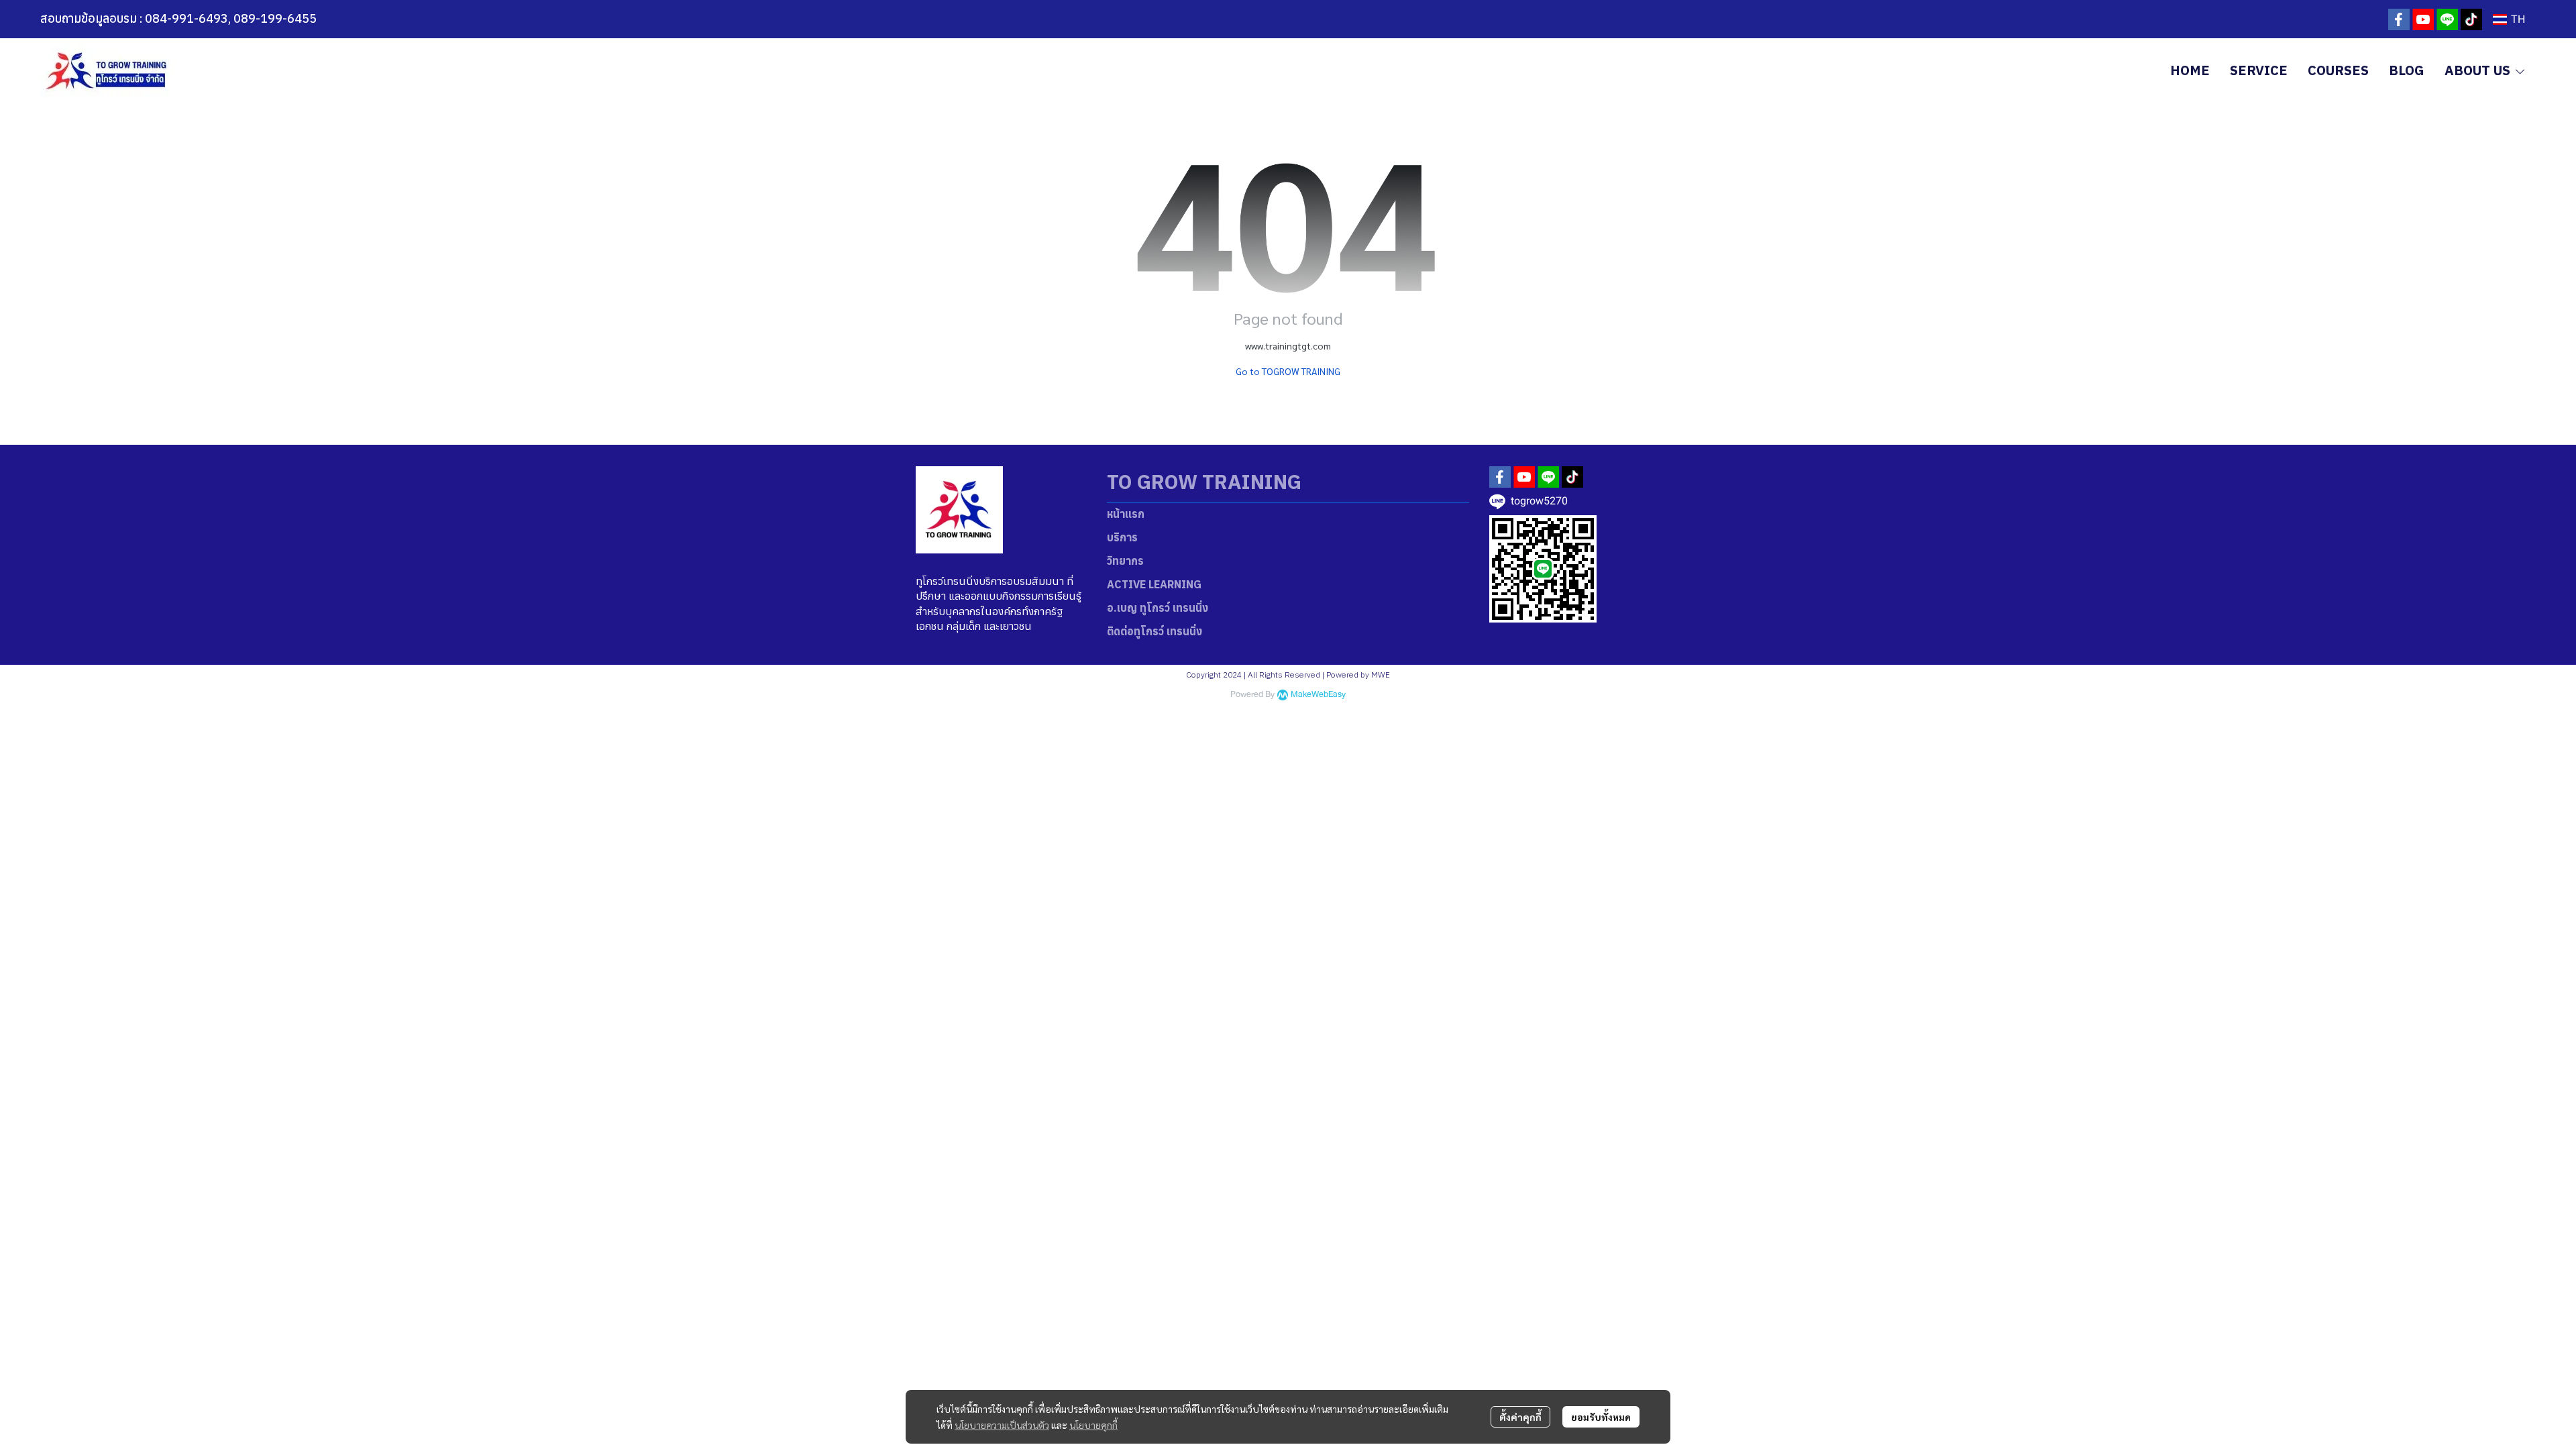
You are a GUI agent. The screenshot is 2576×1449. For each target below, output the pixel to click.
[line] (2447, 19)
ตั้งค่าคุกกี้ (1520, 1417)
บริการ (1122, 537)
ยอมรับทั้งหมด (1601, 1417)
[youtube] (2423, 19)
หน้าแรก (1126, 514)
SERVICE (2259, 70)
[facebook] (2399, 19)
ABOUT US (2479, 70)
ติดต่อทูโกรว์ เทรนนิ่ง (1155, 631)
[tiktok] (2471, 19)
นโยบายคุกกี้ (1093, 1425)
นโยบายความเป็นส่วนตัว (1002, 1425)
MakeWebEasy (1318, 695)
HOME (2190, 70)
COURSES (2338, 70)
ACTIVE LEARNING (1154, 584)
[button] (2509, 19)
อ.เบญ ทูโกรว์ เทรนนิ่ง (1158, 608)
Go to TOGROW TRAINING (1288, 371)
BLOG (2407, 70)
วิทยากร (1125, 561)
